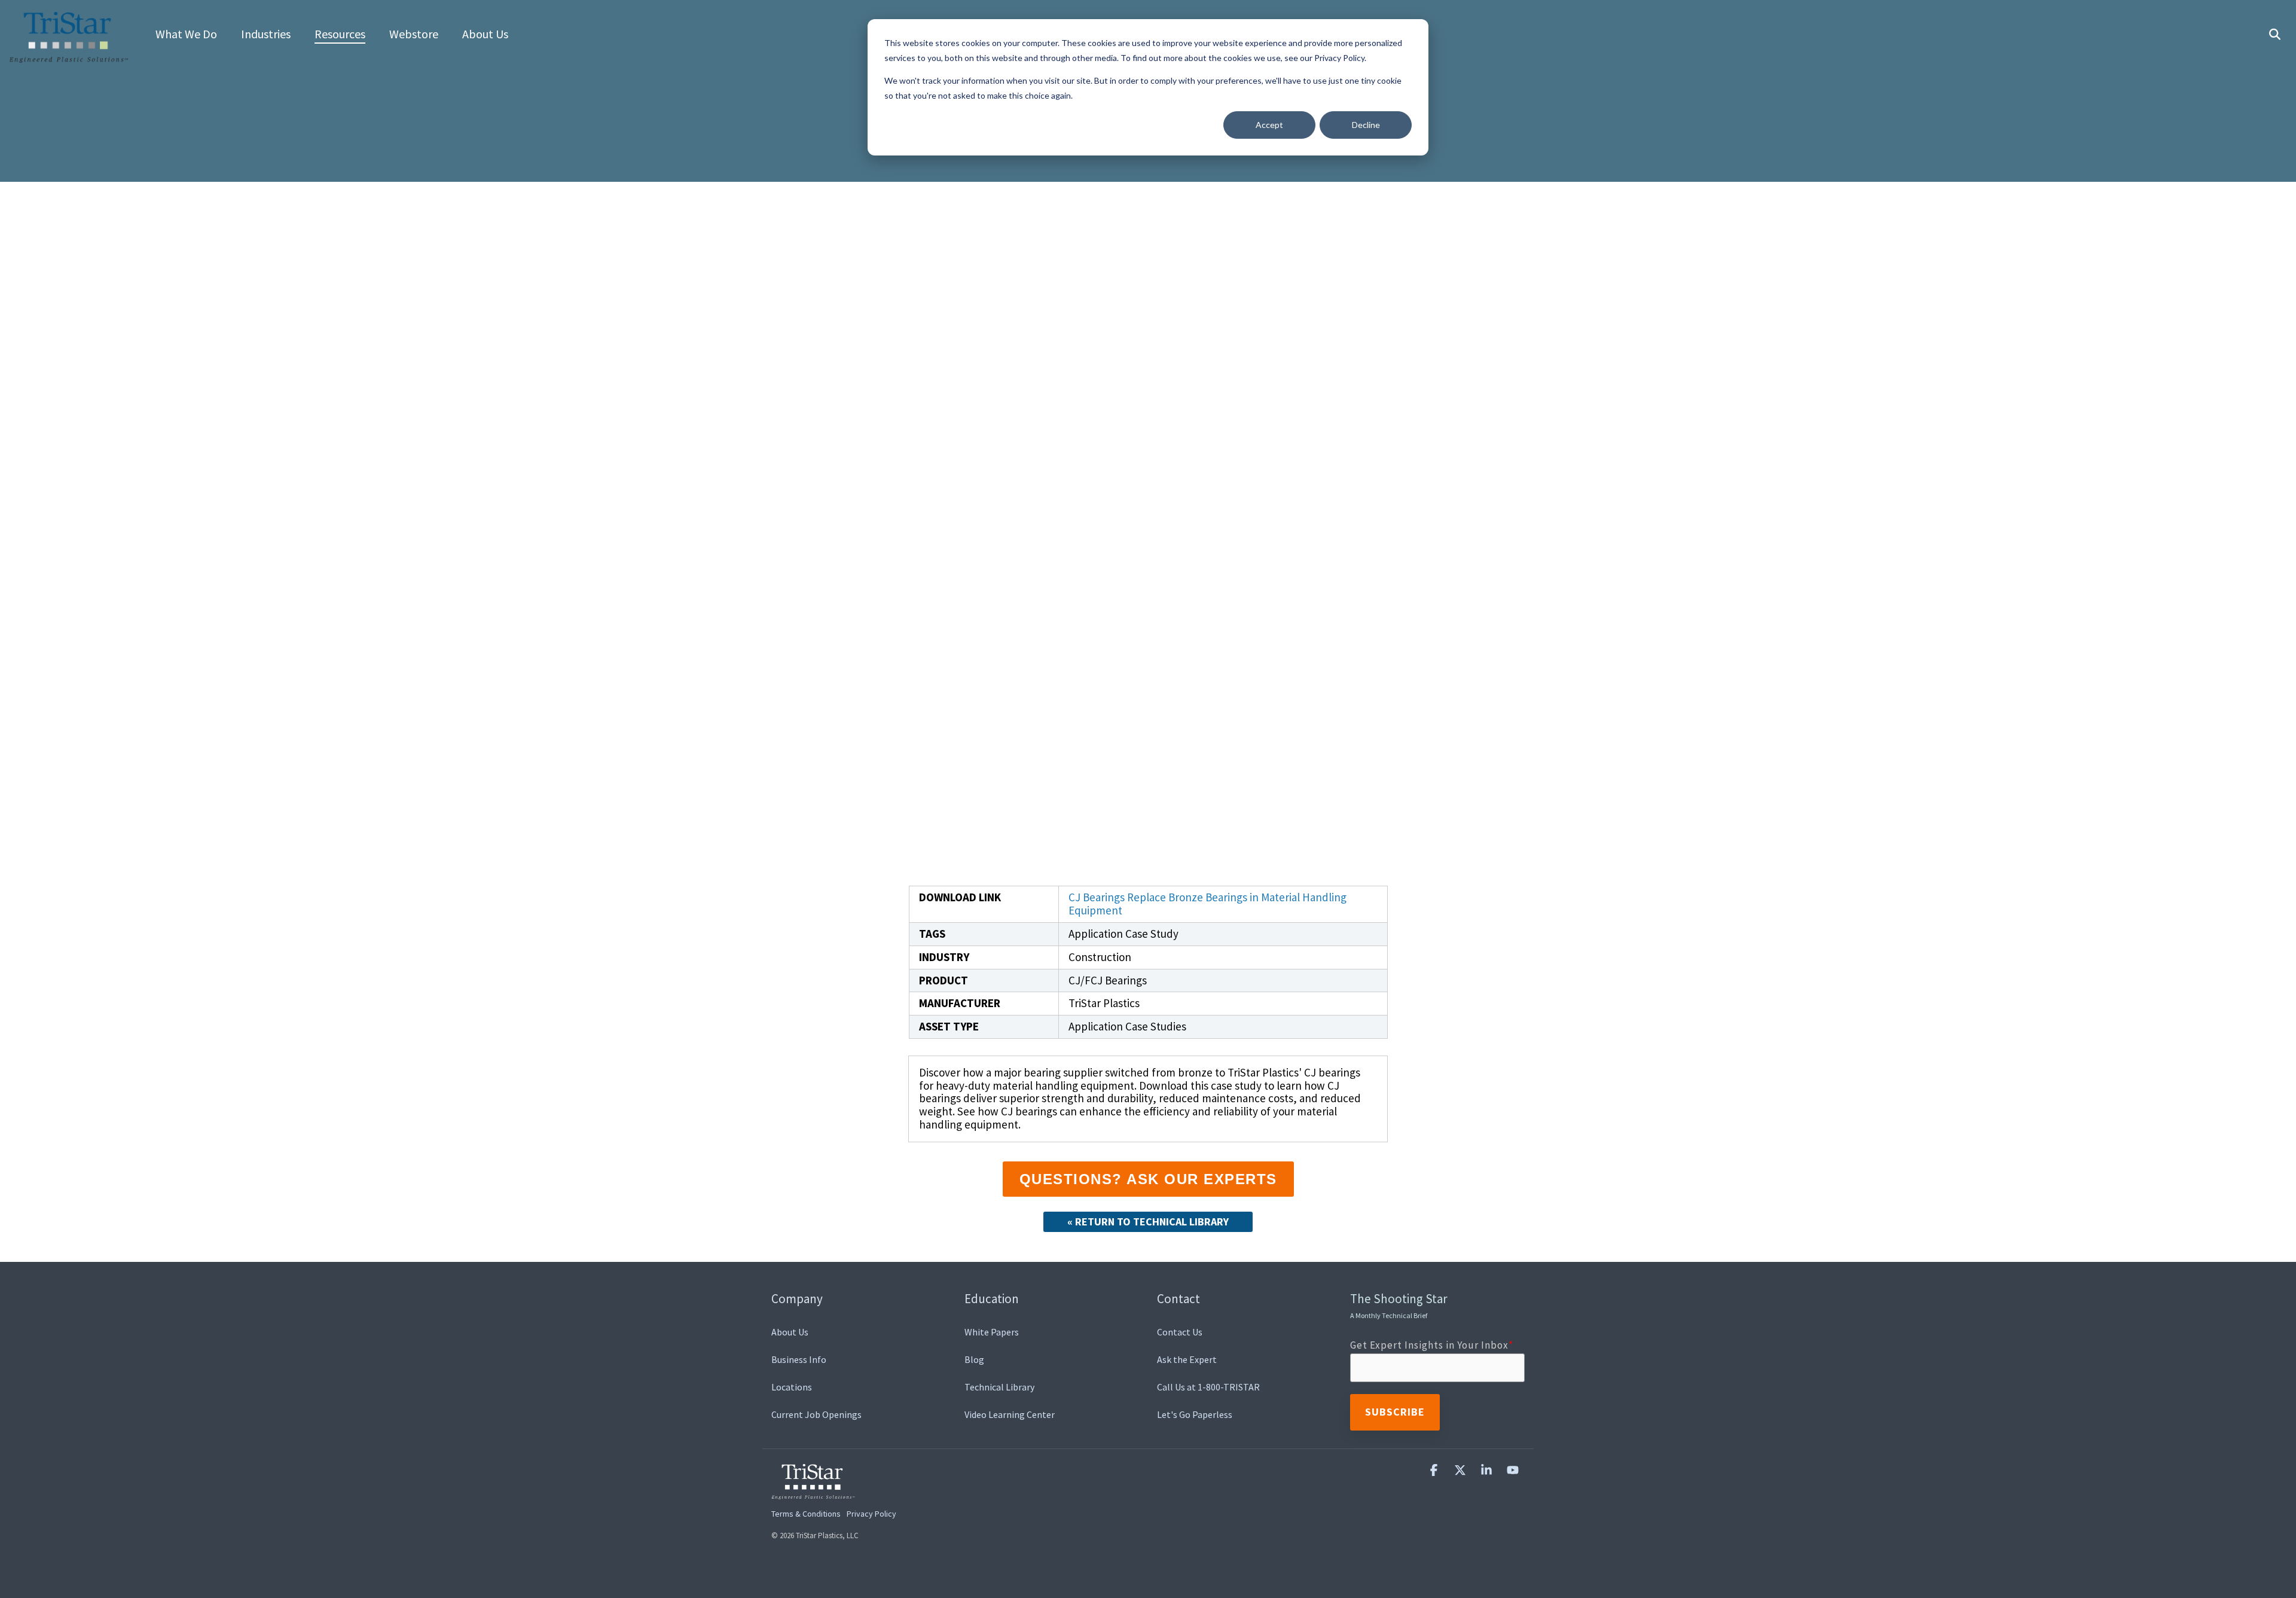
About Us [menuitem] (790, 1332)
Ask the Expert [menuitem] (1187, 1359)
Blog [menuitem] (974, 1359)
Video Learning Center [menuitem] (1010, 1414)
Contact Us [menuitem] (1180, 1332)
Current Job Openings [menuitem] (816, 1414)
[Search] (2274, 35)
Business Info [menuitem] (799, 1359)
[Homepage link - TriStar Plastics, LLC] (813, 1492)
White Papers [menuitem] (992, 1332)
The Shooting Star (1399, 1305)
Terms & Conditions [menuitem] (806, 1514)
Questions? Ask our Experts (1148, 1179)
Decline (1366, 125)
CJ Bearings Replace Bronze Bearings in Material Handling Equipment (1207, 904)
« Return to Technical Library (1148, 1222)
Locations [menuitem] (792, 1387)
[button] (1435, 1470)
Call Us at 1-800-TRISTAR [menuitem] (1208, 1387)
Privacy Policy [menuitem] (871, 1514)
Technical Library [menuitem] (999, 1387)
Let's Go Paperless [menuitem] (1195, 1414)
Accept (1269, 125)
